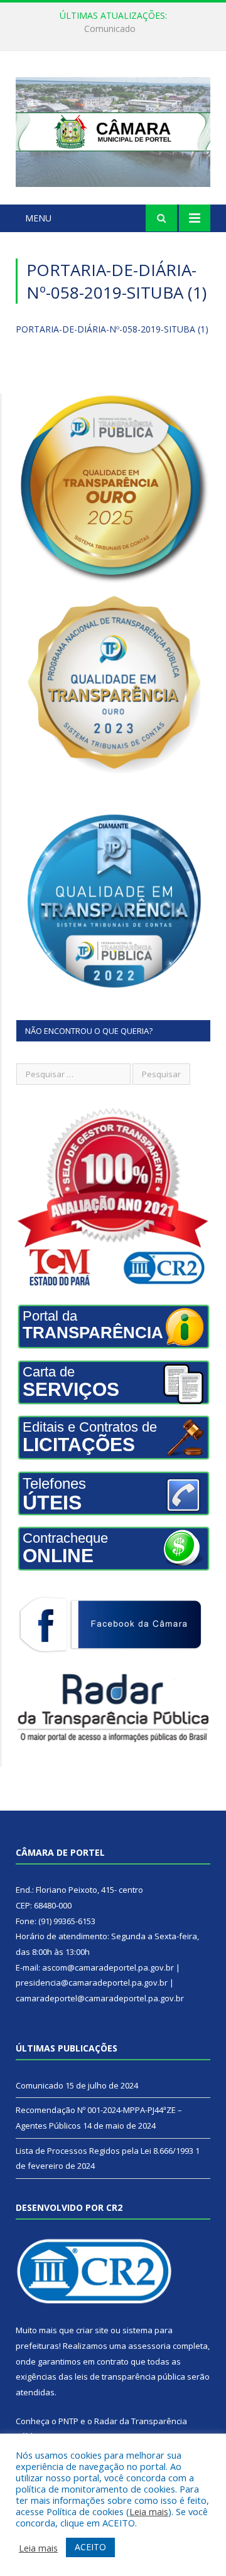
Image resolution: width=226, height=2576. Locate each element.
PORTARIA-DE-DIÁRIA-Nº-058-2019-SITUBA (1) (112, 329)
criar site (92, 2330)
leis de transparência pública (130, 2376)
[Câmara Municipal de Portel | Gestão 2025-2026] (113, 130)
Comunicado (40, 2085)
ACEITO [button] (90, 2547)
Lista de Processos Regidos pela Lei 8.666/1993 (105, 2151)
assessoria (149, 2346)
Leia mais (149, 2511)
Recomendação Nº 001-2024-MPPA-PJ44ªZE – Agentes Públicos (116, 29)
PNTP (68, 2421)
